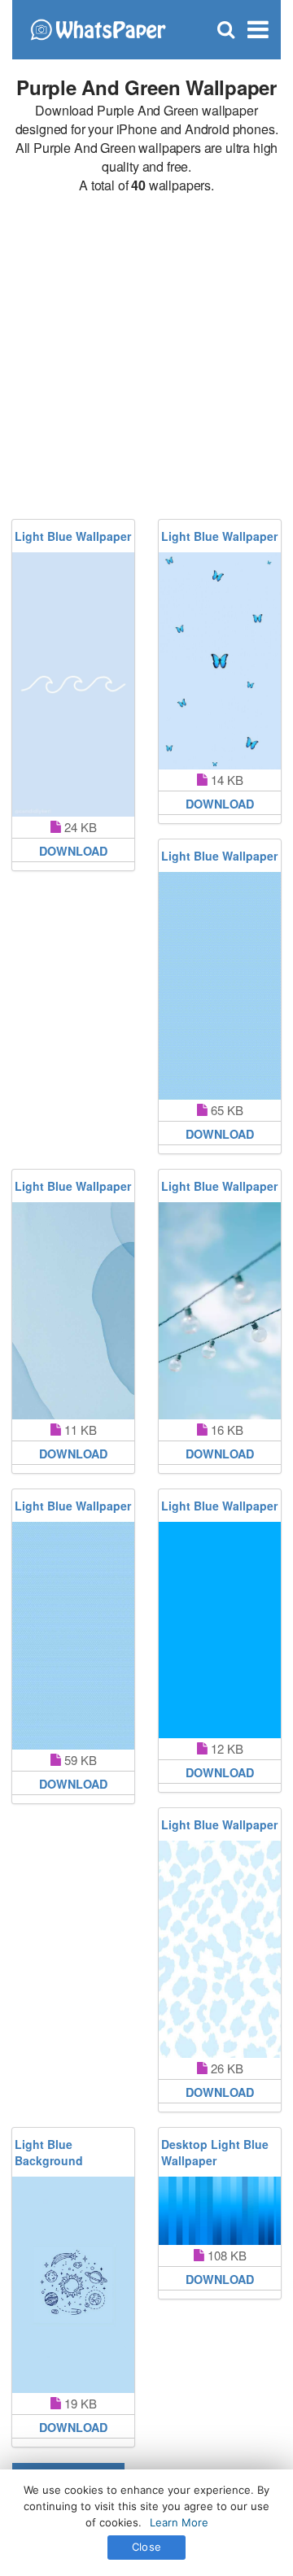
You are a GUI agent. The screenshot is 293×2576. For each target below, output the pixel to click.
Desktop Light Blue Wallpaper (215, 2152)
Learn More (179, 2522)
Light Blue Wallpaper (73, 536)
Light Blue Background (49, 2152)
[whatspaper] (98, 28)
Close (146, 2547)
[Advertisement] (146, 357)
